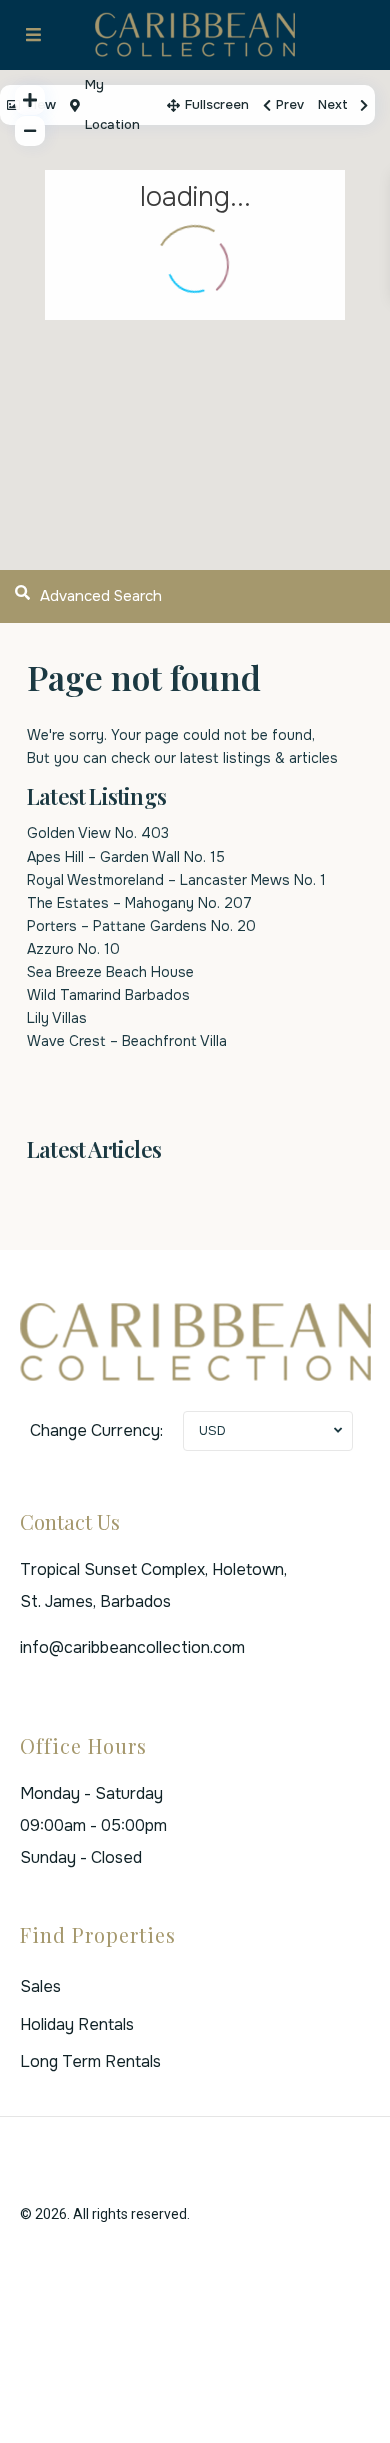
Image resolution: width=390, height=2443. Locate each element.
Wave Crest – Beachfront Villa (127, 1041)
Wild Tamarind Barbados (108, 995)
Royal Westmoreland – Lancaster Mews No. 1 (176, 880)
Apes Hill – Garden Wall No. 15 (126, 857)
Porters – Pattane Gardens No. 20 (141, 926)
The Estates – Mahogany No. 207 (139, 903)
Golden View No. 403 (98, 833)
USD (212, 1430)
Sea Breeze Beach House (110, 972)
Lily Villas (57, 1018)
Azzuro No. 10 (73, 949)
